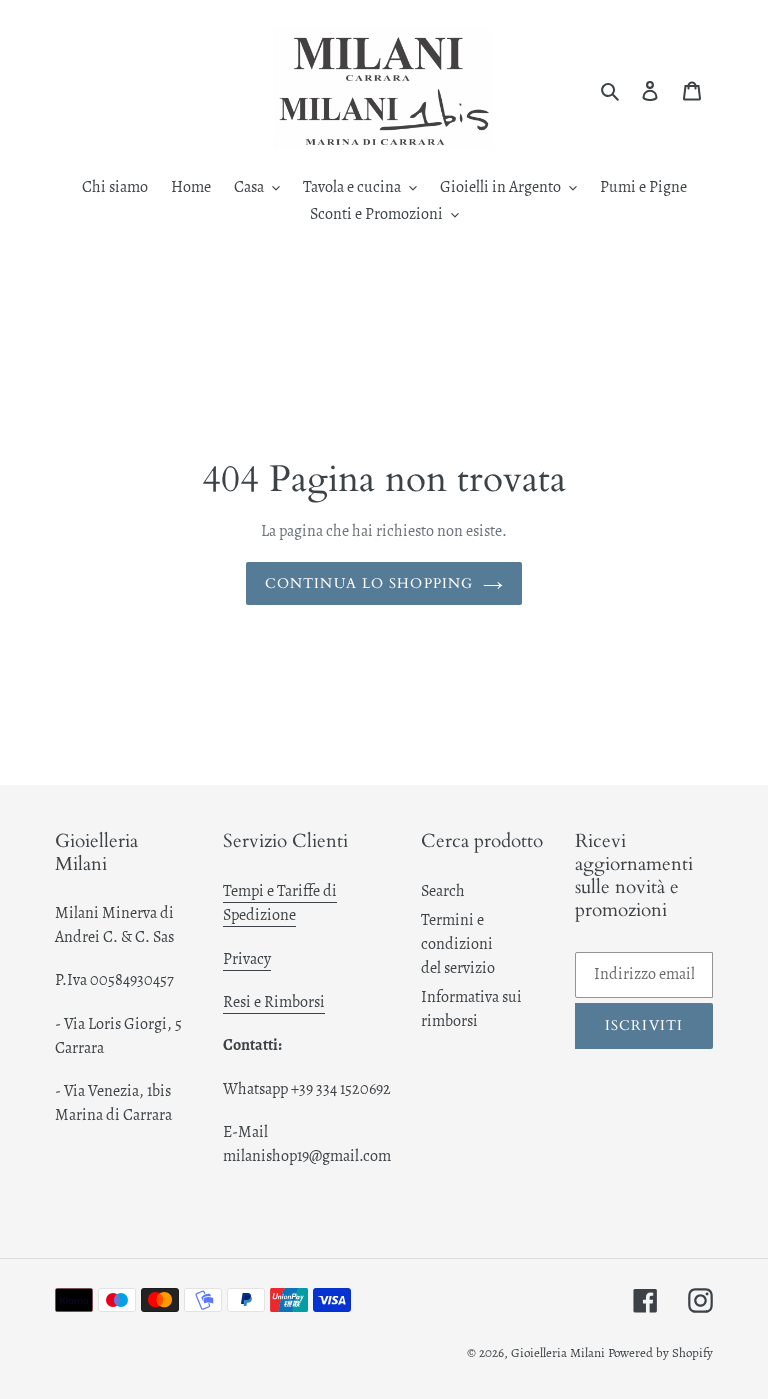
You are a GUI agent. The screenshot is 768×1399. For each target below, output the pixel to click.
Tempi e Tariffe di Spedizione (280, 903)
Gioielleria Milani (559, 1352)
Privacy (247, 959)
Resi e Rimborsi (274, 1002)
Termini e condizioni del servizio (458, 944)
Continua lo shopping (369, 583)
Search (443, 891)
